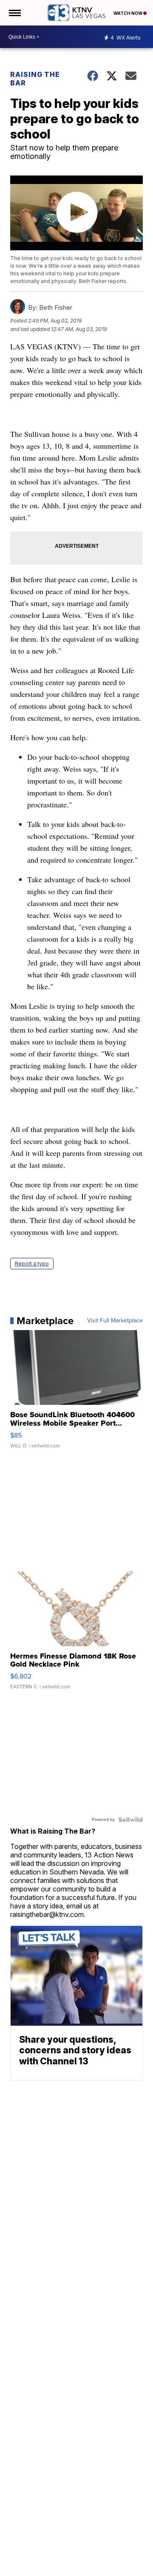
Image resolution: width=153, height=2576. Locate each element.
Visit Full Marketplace (115, 1321)
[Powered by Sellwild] (130, 1820)
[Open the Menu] (14, 13)
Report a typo (32, 1264)
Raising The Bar (35, 79)
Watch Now (128, 13)
